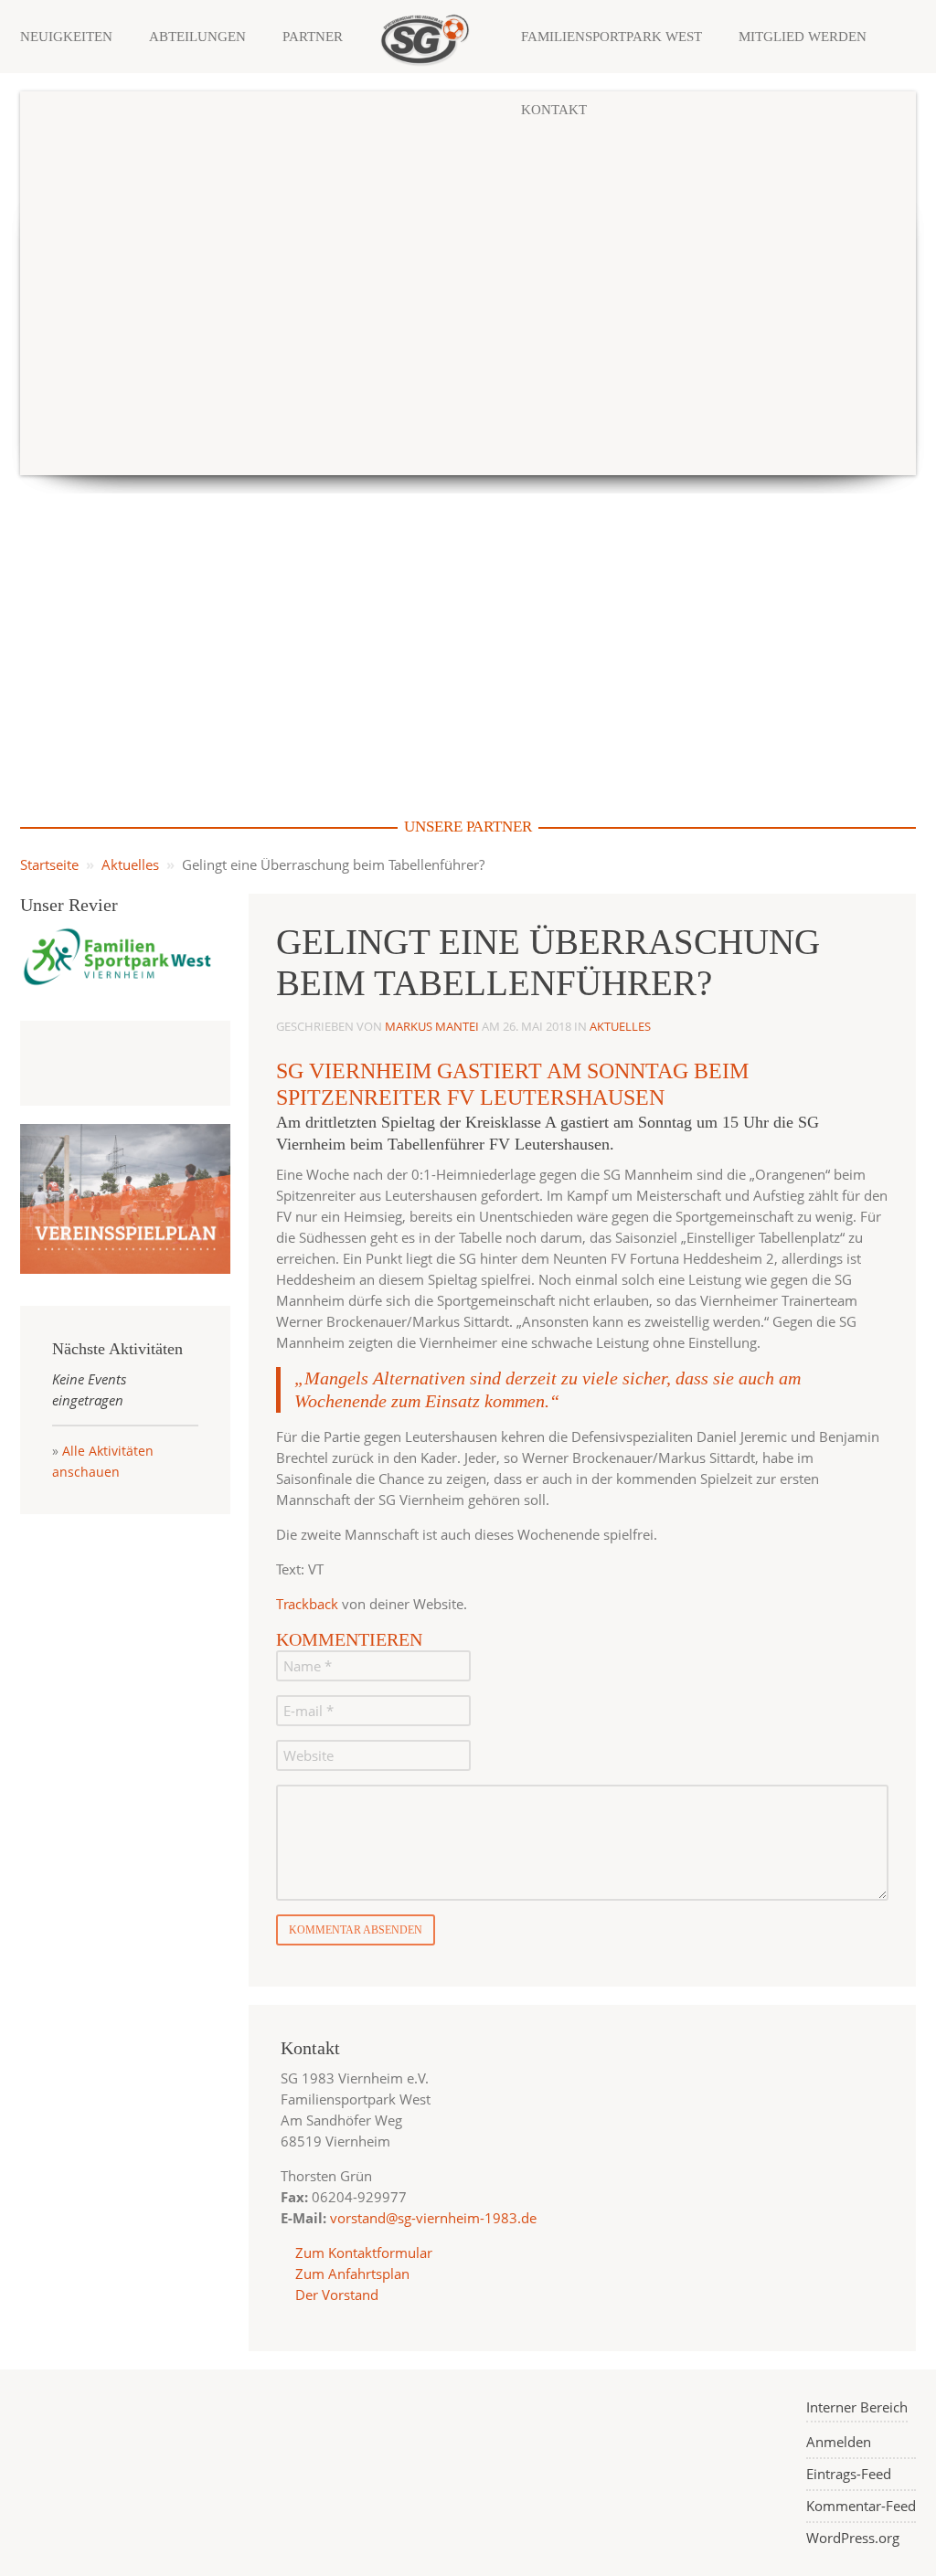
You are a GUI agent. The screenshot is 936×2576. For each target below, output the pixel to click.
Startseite (49, 864)
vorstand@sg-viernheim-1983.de (433, 2218)
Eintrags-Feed (849, 2474)
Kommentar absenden (356, 1930)
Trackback (307, 1604)
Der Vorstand (335, 2295)
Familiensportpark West (612, 37)
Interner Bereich (857, 2407)
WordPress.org (853, 2538)
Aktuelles (130, 864)
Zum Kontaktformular (364, 2253)
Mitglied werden (803, 37)
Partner (313, 37)
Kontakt (554, 110)
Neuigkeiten (66, 37)
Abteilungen (197, 37)
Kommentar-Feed (861, 2506)
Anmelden (839, 2442)
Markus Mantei (432, 1026)
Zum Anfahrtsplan (351, 2274)
